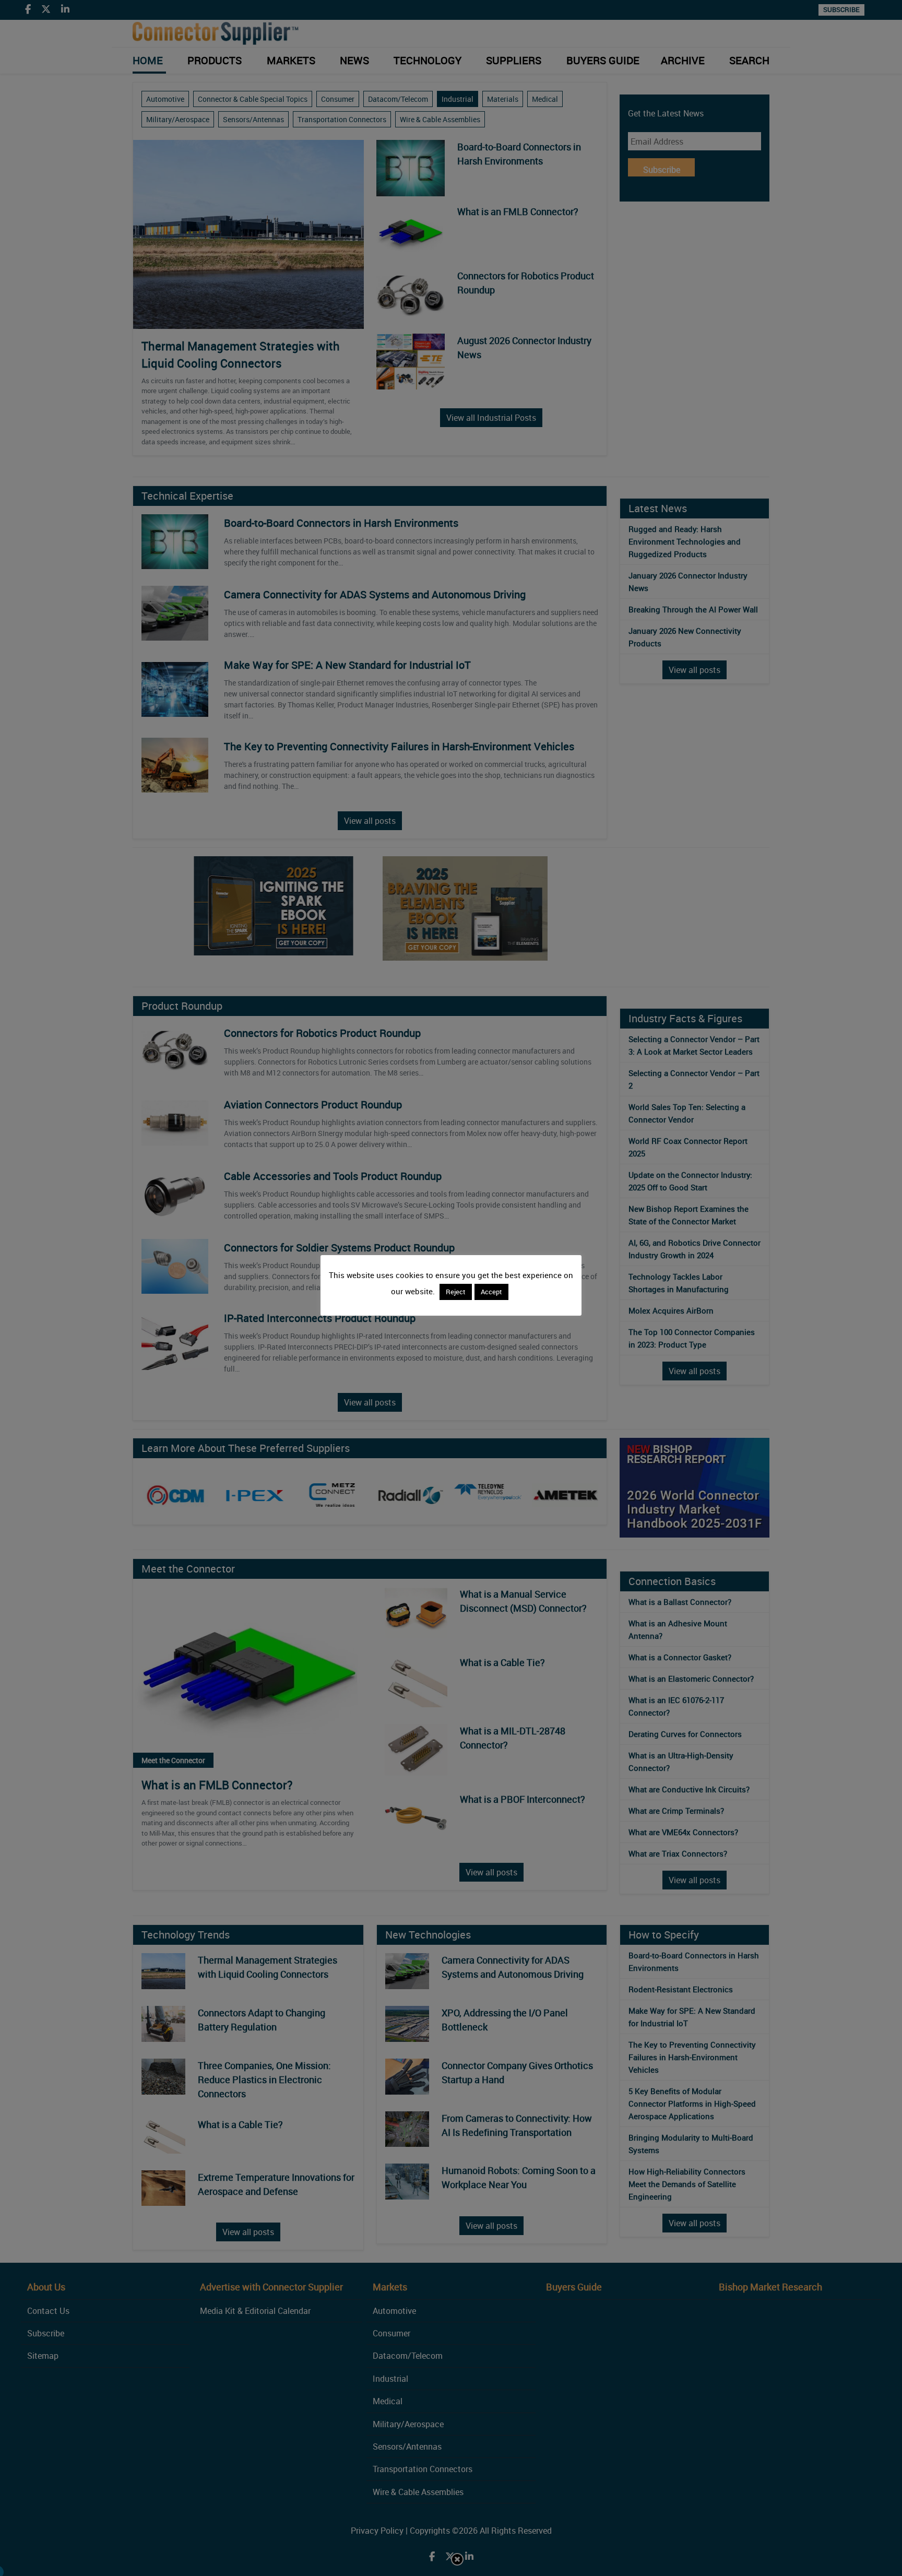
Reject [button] (456, 1292)
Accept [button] (491, 1292)
